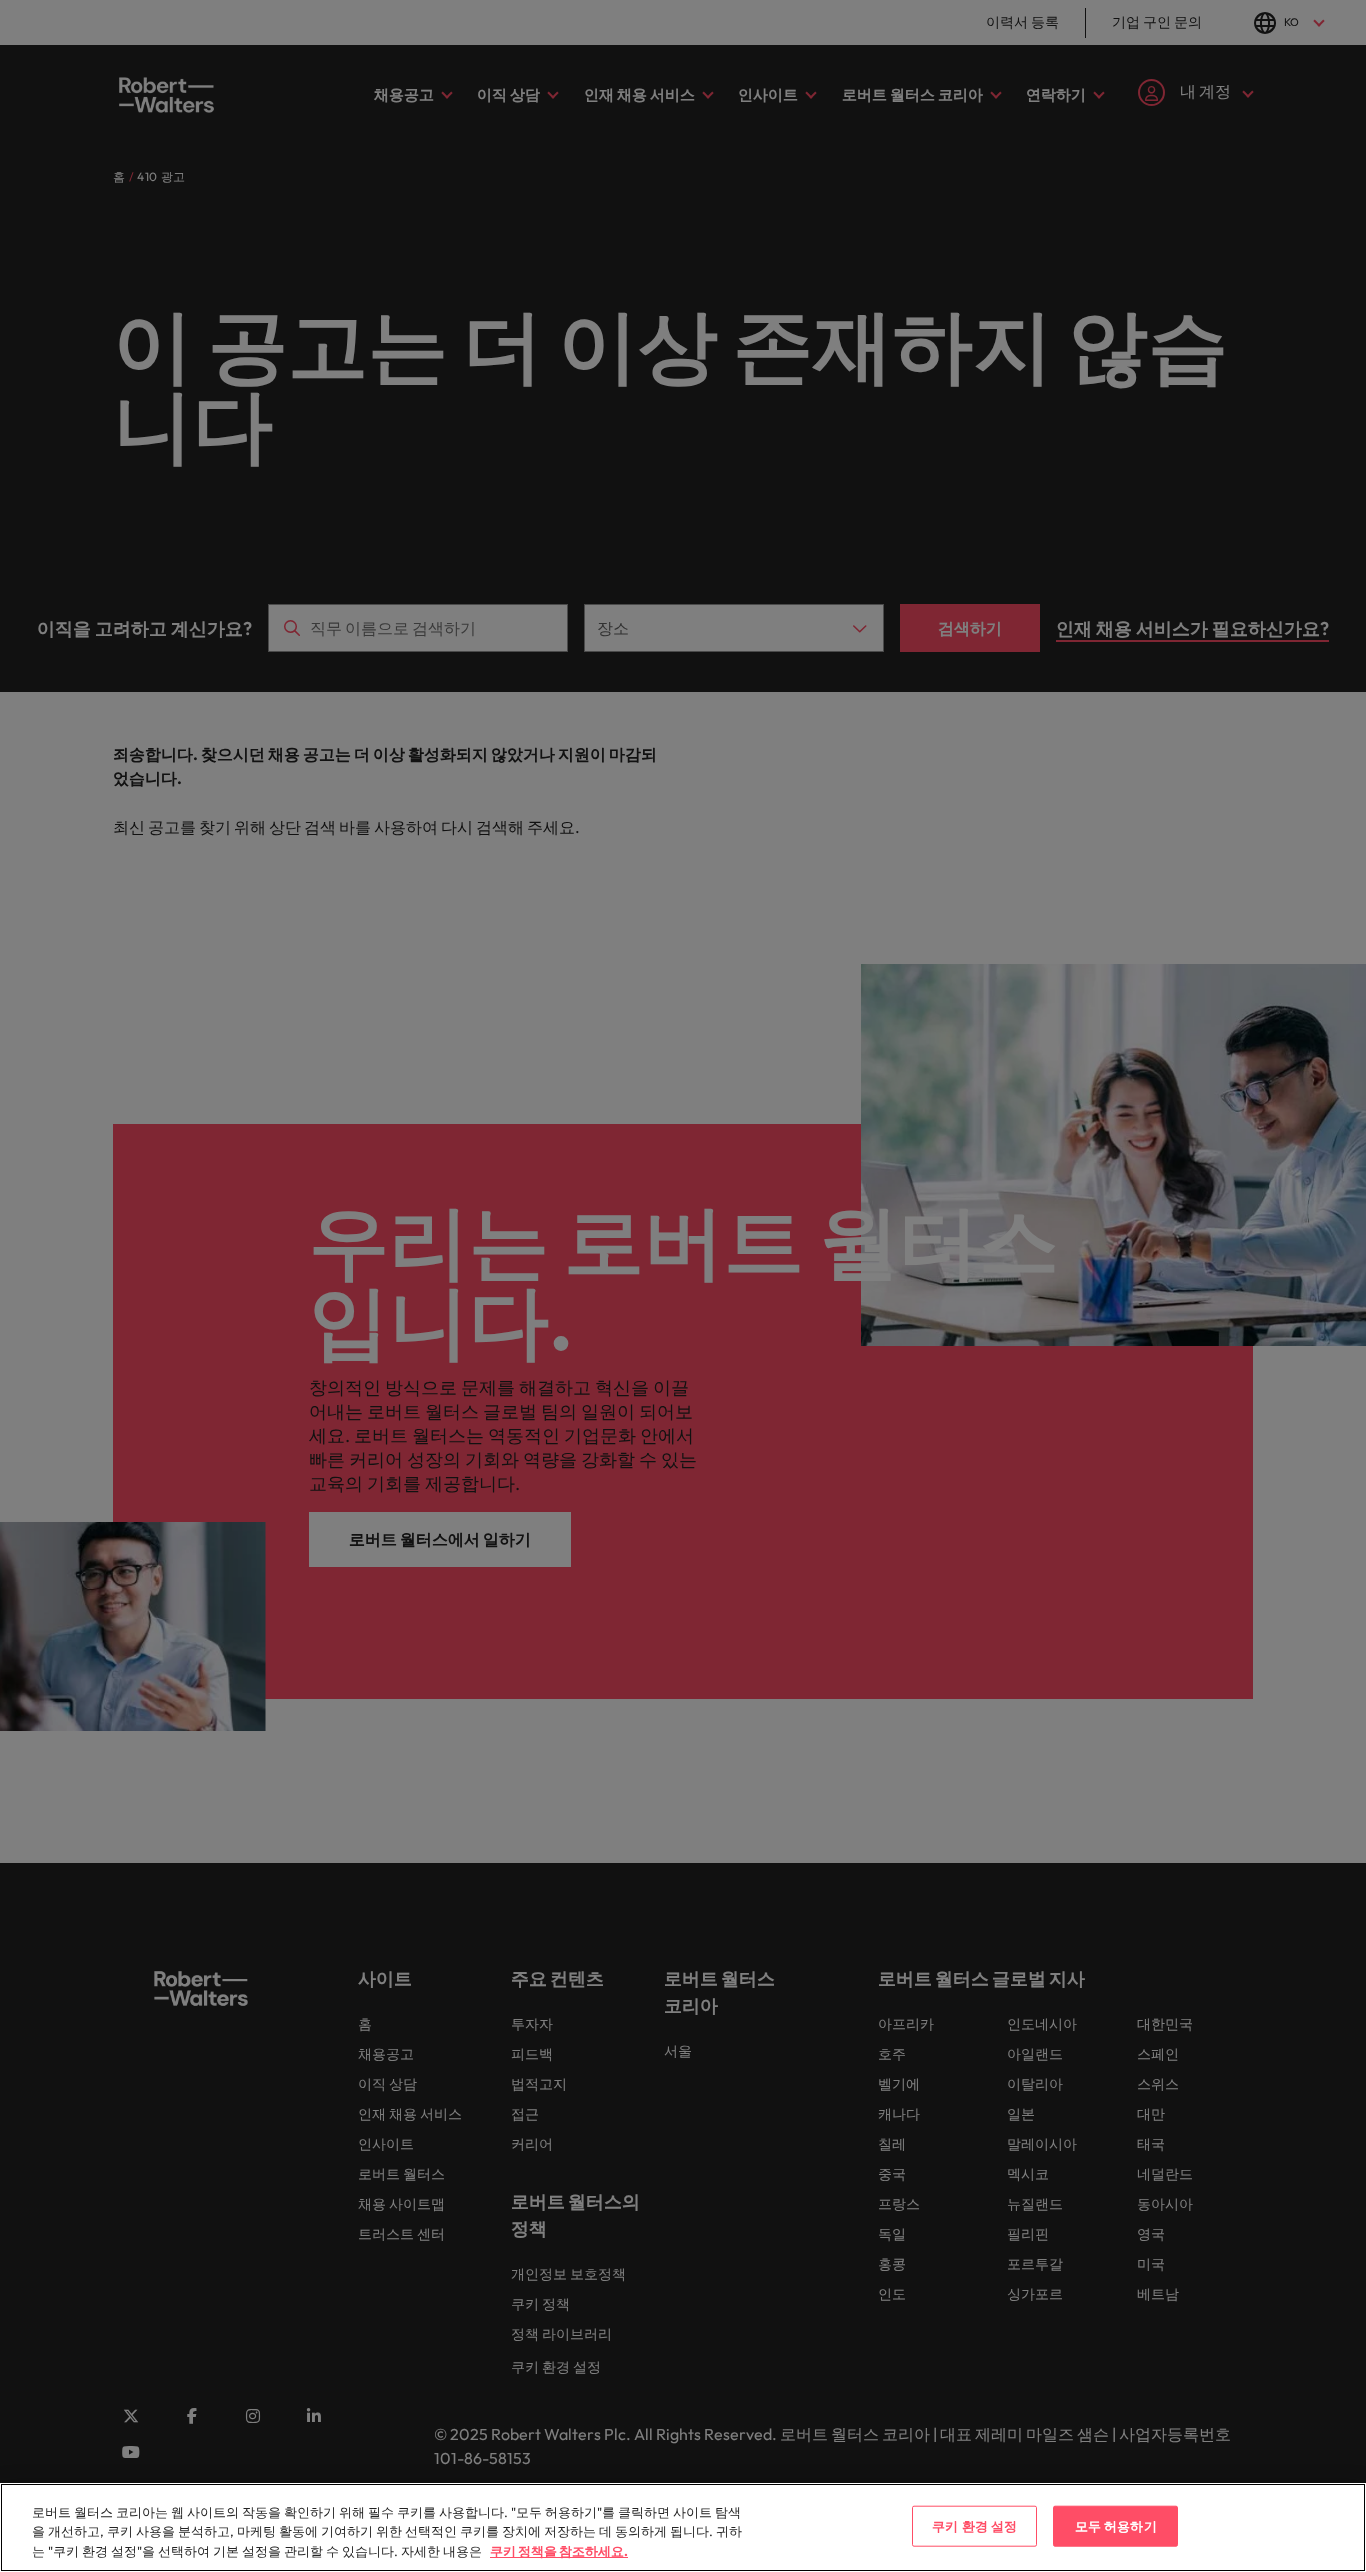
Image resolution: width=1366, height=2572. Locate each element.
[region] (683, 2527)
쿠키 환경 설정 (974, 2525)
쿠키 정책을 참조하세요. (559, 2551)
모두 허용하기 (1116, 2525)
